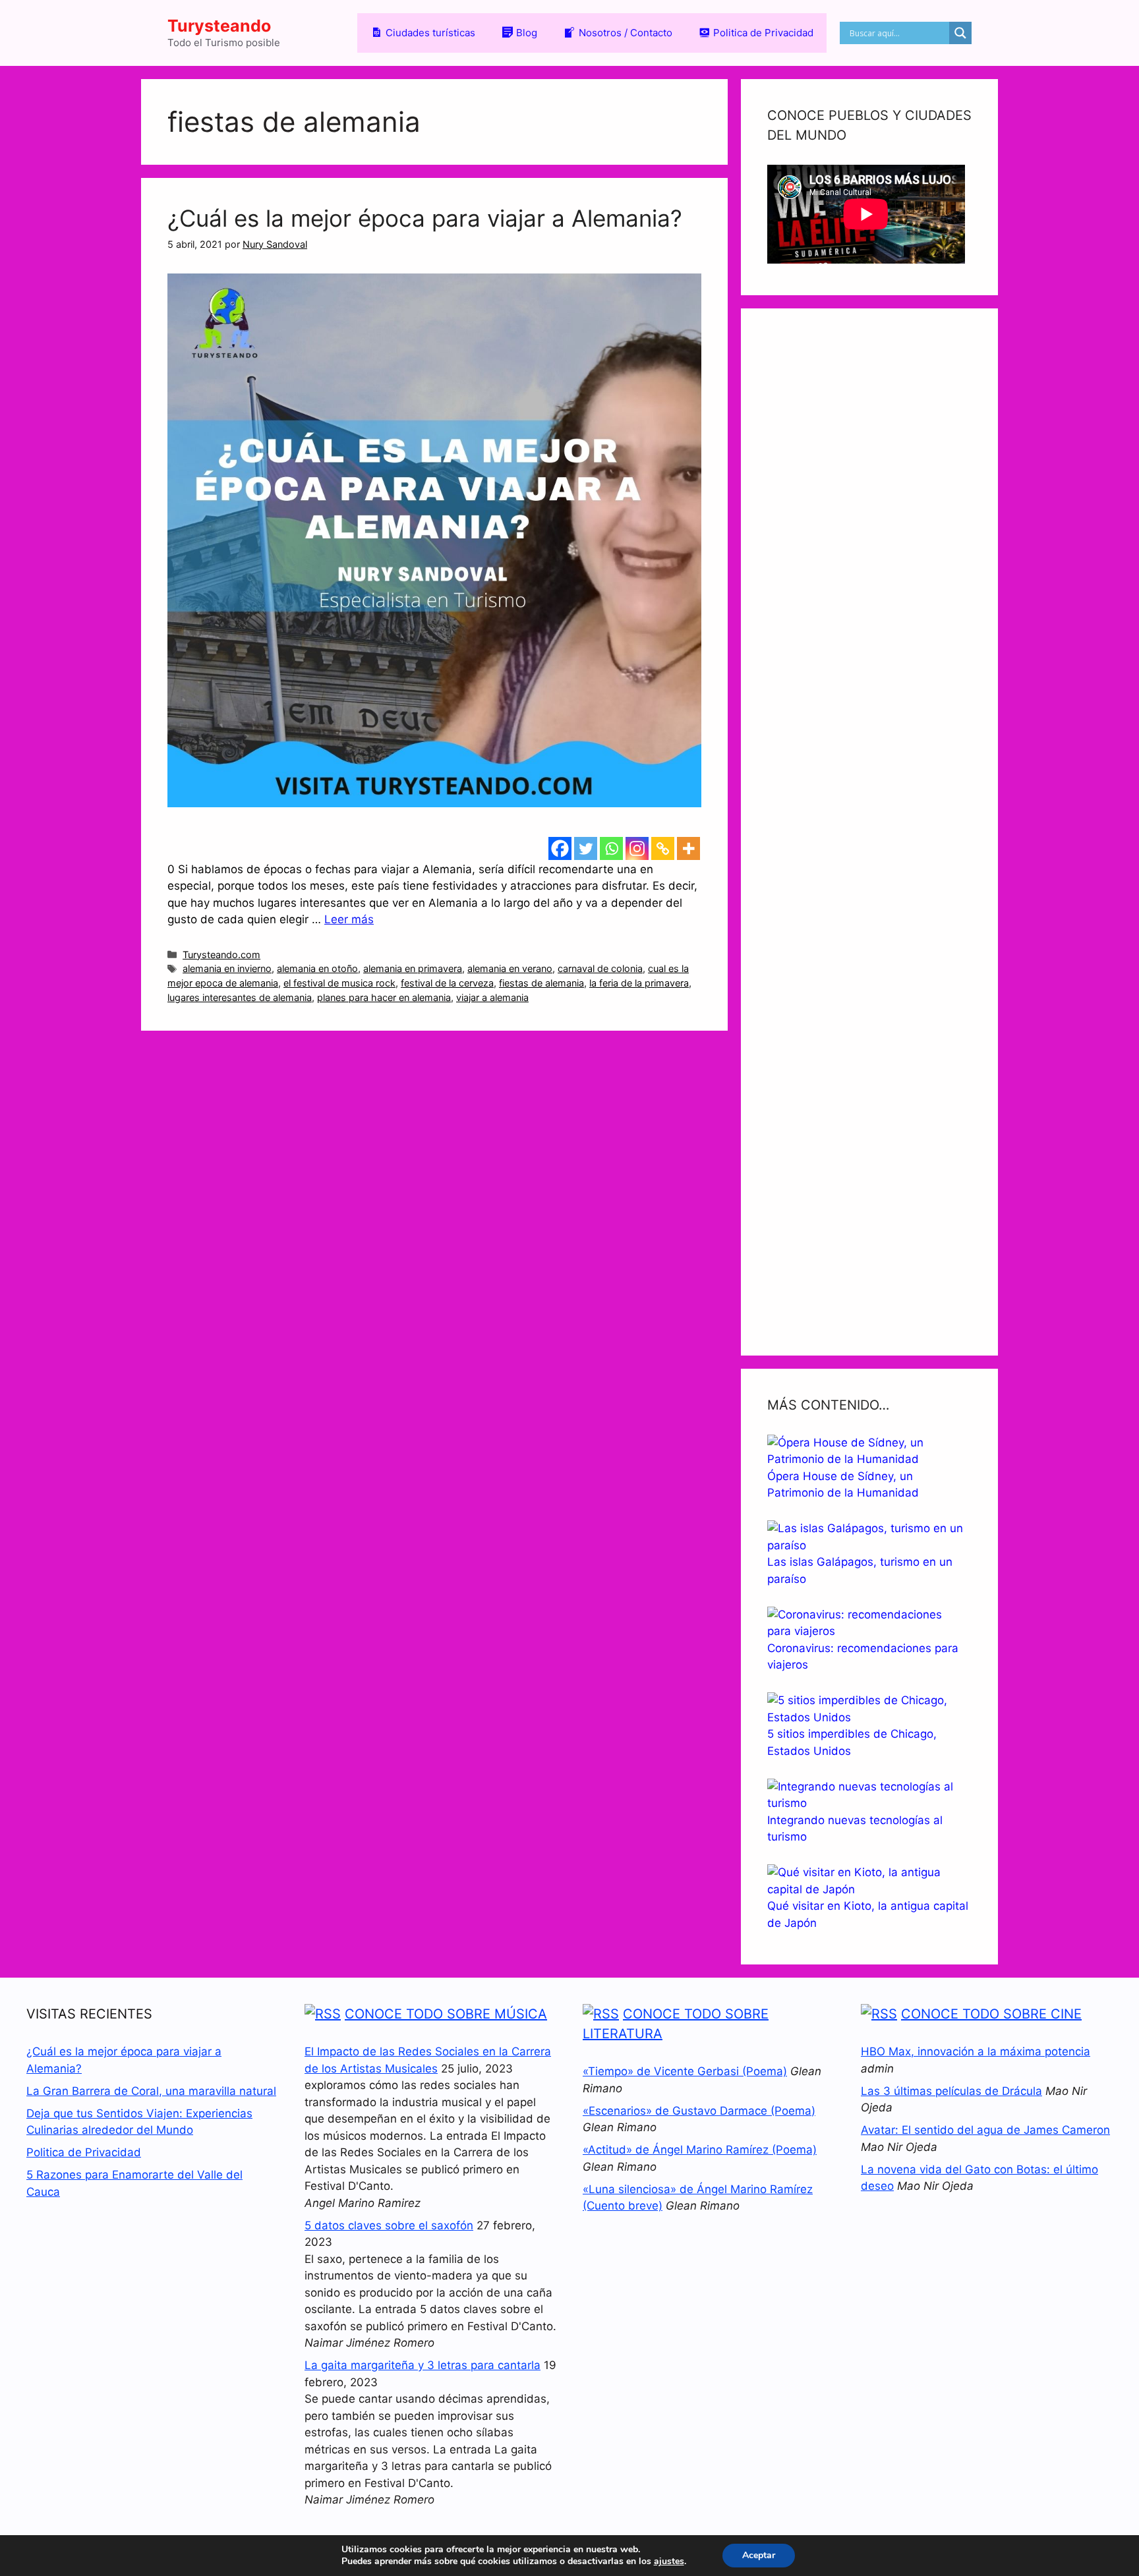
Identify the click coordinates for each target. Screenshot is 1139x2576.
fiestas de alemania (541, 983)
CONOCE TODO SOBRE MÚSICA (446, 2014)
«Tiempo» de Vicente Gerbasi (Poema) (685, 2071)
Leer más (349, 919)
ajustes (669, 2562)
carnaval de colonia (600, 968)
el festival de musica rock (339, 983)
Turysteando (219, 26)
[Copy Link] (663, 848)
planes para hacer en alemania (384, 997)
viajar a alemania (492, 997)
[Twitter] (586, 848)
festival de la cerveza (447, 983)
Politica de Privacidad (84, 2152)
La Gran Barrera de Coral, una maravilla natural (151, 2091)
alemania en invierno (227, 968)
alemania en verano (510, 968)
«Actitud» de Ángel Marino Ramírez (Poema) (700, 2150)
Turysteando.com (221, 955)
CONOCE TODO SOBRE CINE (991, 2014)
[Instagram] (637, 848)
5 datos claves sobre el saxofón (389, 2225)
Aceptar (759, 2555)
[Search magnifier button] (960, 33)
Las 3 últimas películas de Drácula (951, 2091)
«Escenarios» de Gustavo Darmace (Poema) (699, 2111)
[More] (688, 848)
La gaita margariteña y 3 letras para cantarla (423, 2365)
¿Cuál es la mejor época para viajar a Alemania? (425, 218)
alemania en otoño (317, 968)
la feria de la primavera (639, 983)
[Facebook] (560, 848)
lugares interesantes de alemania (240, 997)
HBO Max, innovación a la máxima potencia (976, 2051)
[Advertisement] (869, 832)
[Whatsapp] (611, 848)
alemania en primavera (413, 968)
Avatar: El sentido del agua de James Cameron (985, 2130)
